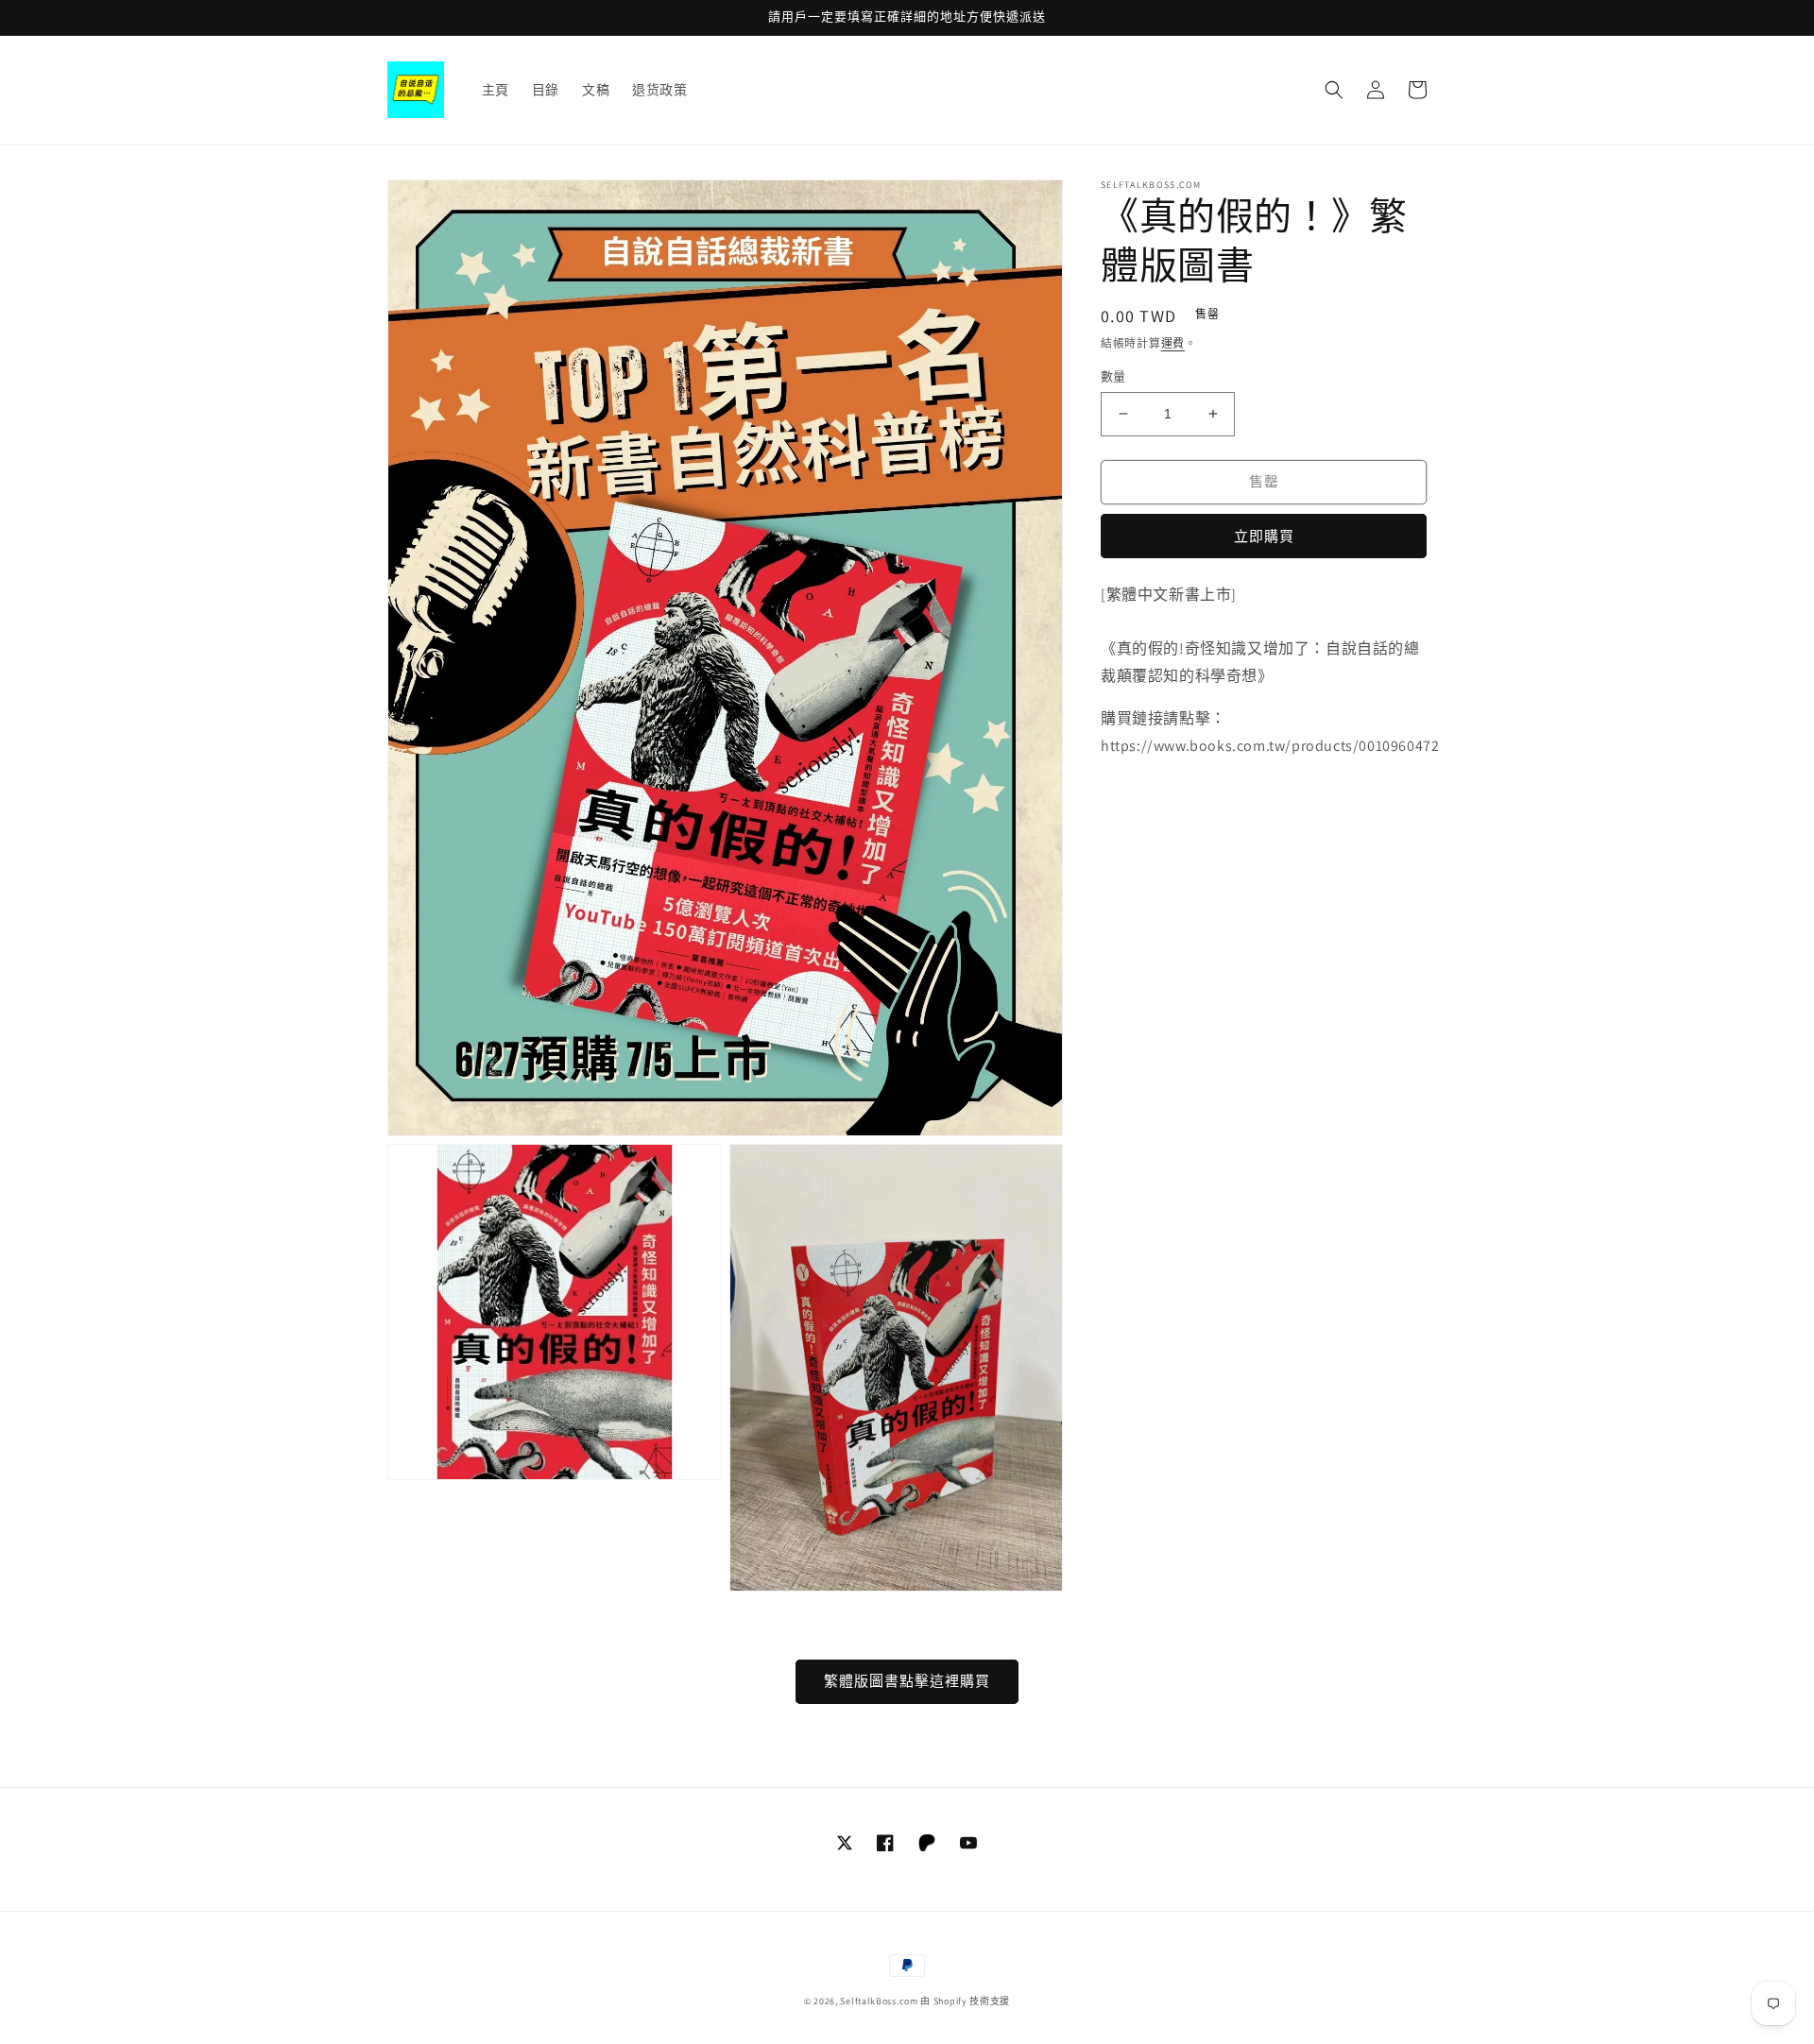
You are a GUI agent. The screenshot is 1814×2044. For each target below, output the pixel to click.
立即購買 (1264, 536)
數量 (1113, 376)
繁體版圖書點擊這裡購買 (907, 1681)
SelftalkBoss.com (879, 2001)
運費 (1173, 343)
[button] (1334, 90)
